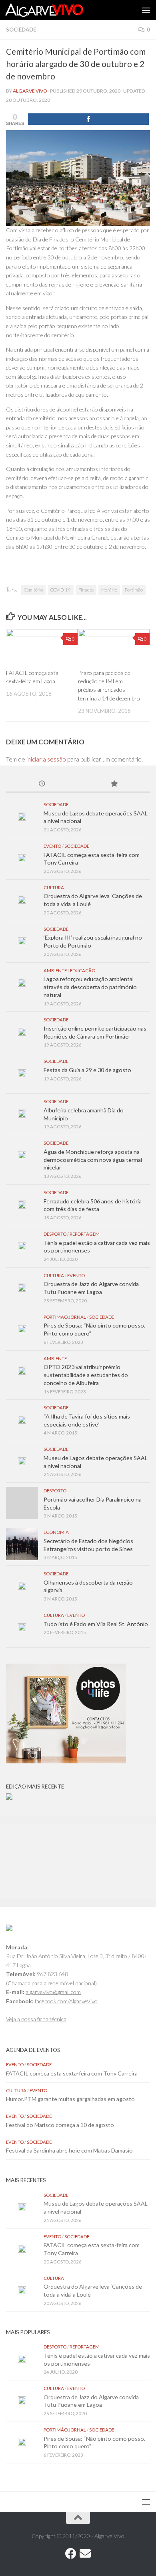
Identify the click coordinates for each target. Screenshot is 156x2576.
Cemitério (33, 590)
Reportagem (85, 1234)
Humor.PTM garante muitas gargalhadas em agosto (70, 2099)
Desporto (55, 1234)
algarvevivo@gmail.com (53, 1992)
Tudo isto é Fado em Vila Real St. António (96, 1624)
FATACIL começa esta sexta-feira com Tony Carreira (72, 2073)
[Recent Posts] (42, 784)
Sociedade (21, 30)
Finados (86, 590)
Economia (56, 1532)
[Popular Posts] (114, 784)
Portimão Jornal (65, 1317)
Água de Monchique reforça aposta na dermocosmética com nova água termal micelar (93, 1159)
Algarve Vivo (30, 91)
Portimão (134, 590)
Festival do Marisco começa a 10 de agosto (60, 2125)
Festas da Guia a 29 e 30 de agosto (87, 1070)
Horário (109, 590)
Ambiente (55, 970)
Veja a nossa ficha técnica (36, 2019)
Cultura (54, 887)
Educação (83, 970)
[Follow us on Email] (85, 2554)
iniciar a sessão (46, 759)
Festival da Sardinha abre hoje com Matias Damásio (69, 2150)
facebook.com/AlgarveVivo (66, 2001)
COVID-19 (61, 590)
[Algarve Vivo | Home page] (57, 10)
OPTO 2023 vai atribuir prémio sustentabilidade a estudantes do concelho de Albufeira (86, 1375)
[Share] (88, 119)
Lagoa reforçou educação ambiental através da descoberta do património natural (90, 987)
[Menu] (146, 10)
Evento (52, 846)
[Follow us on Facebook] (71, 2554)
